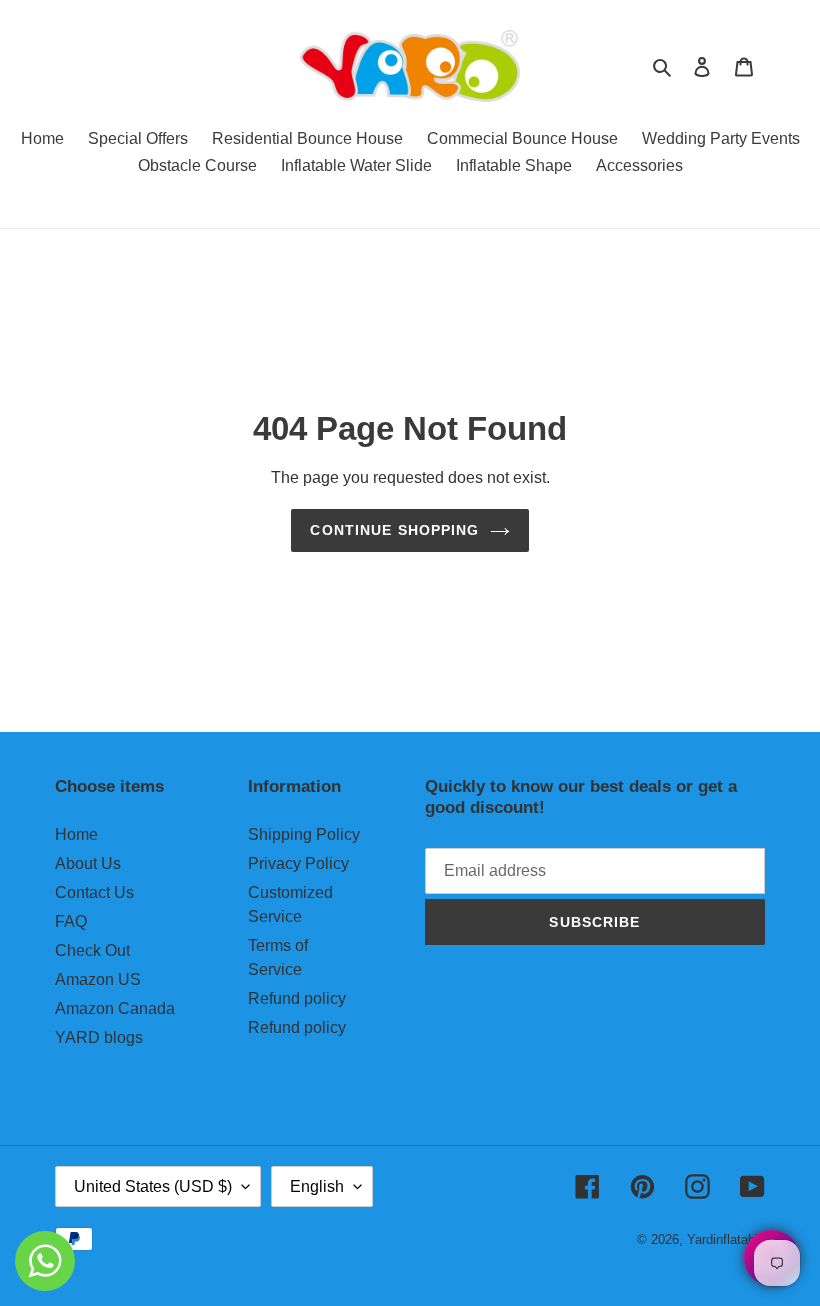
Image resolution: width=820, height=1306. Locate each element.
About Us (88, 863)
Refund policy (297, 998)
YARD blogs (99, 1037)
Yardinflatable (726, 1239)
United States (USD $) (153, 1186)
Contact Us (94, 892)
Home (76, 834)
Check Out (92, 950)
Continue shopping (394, 530)
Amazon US (98, 979)
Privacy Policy (298, 863)
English (317, 1186)
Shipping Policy (304, 834)
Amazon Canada (115, 1008)
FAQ (71, 921)
